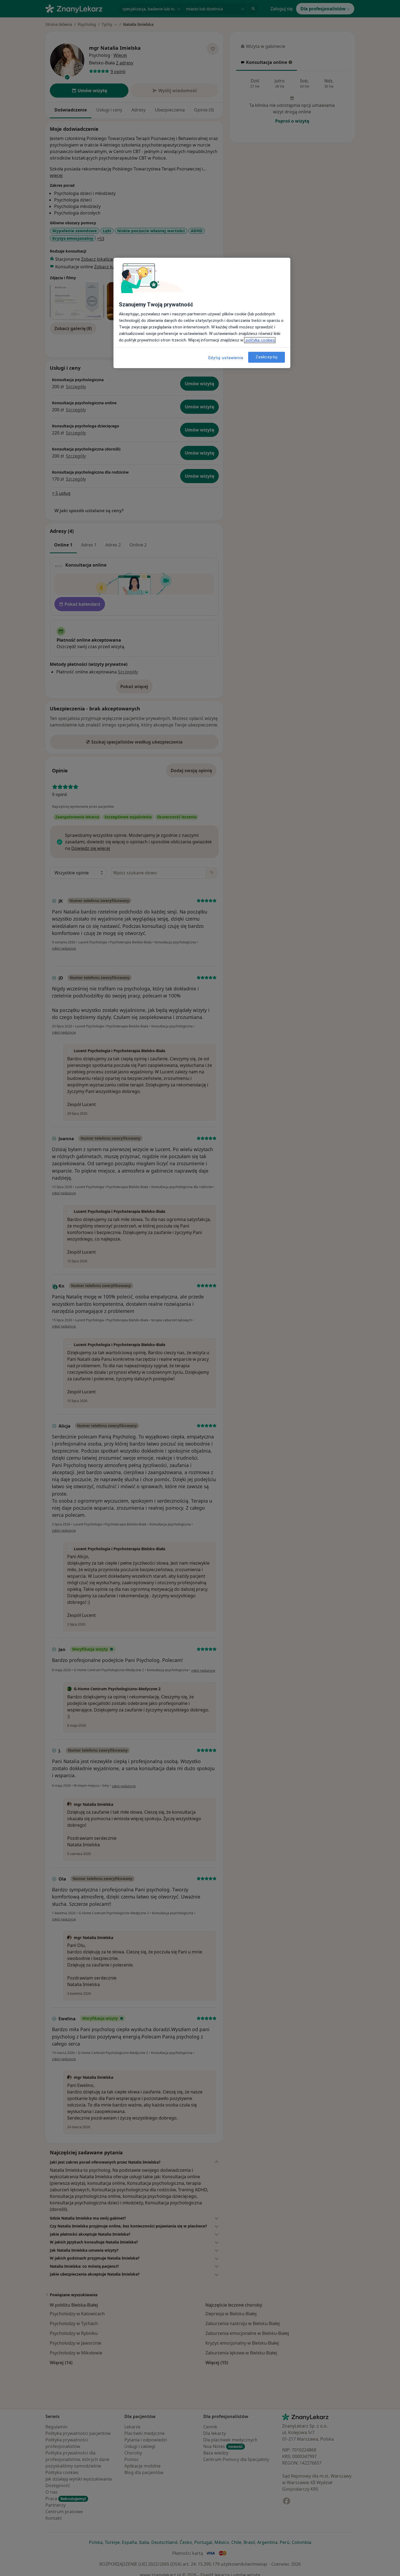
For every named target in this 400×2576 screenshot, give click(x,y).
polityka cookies (260, 340)
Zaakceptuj (267, 357)
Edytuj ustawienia (226, 358)
